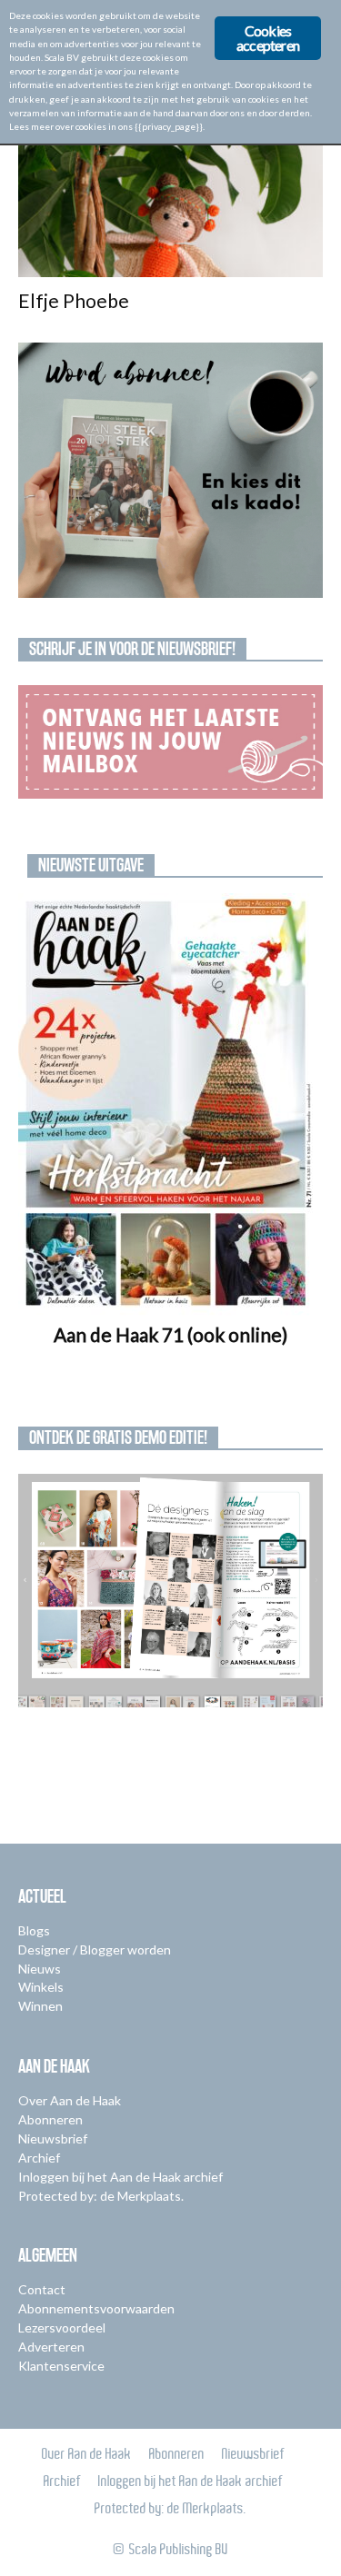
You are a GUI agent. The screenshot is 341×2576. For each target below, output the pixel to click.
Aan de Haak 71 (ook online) (170, 1334)
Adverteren (51, 2347)
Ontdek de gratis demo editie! (118, 1437)
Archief (39, 2158)
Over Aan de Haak (70, 2100)
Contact (42, 2289)
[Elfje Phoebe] (170, 202)
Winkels (41, 1987)
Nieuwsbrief (53, 2138)
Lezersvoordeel (62, 2327)
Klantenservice (61, 2366)
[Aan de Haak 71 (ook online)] (170, 1104)
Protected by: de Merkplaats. (101, 2196)
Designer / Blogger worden (95, 1949)
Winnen (40, 2006)
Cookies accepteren (268, 38)
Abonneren (50, 2119)
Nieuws (40, 1969)
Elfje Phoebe (74, 300)
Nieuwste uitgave (91, 865)
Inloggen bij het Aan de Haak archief (120, 2177)
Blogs (34, 1930)
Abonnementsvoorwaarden (96, 2308)
